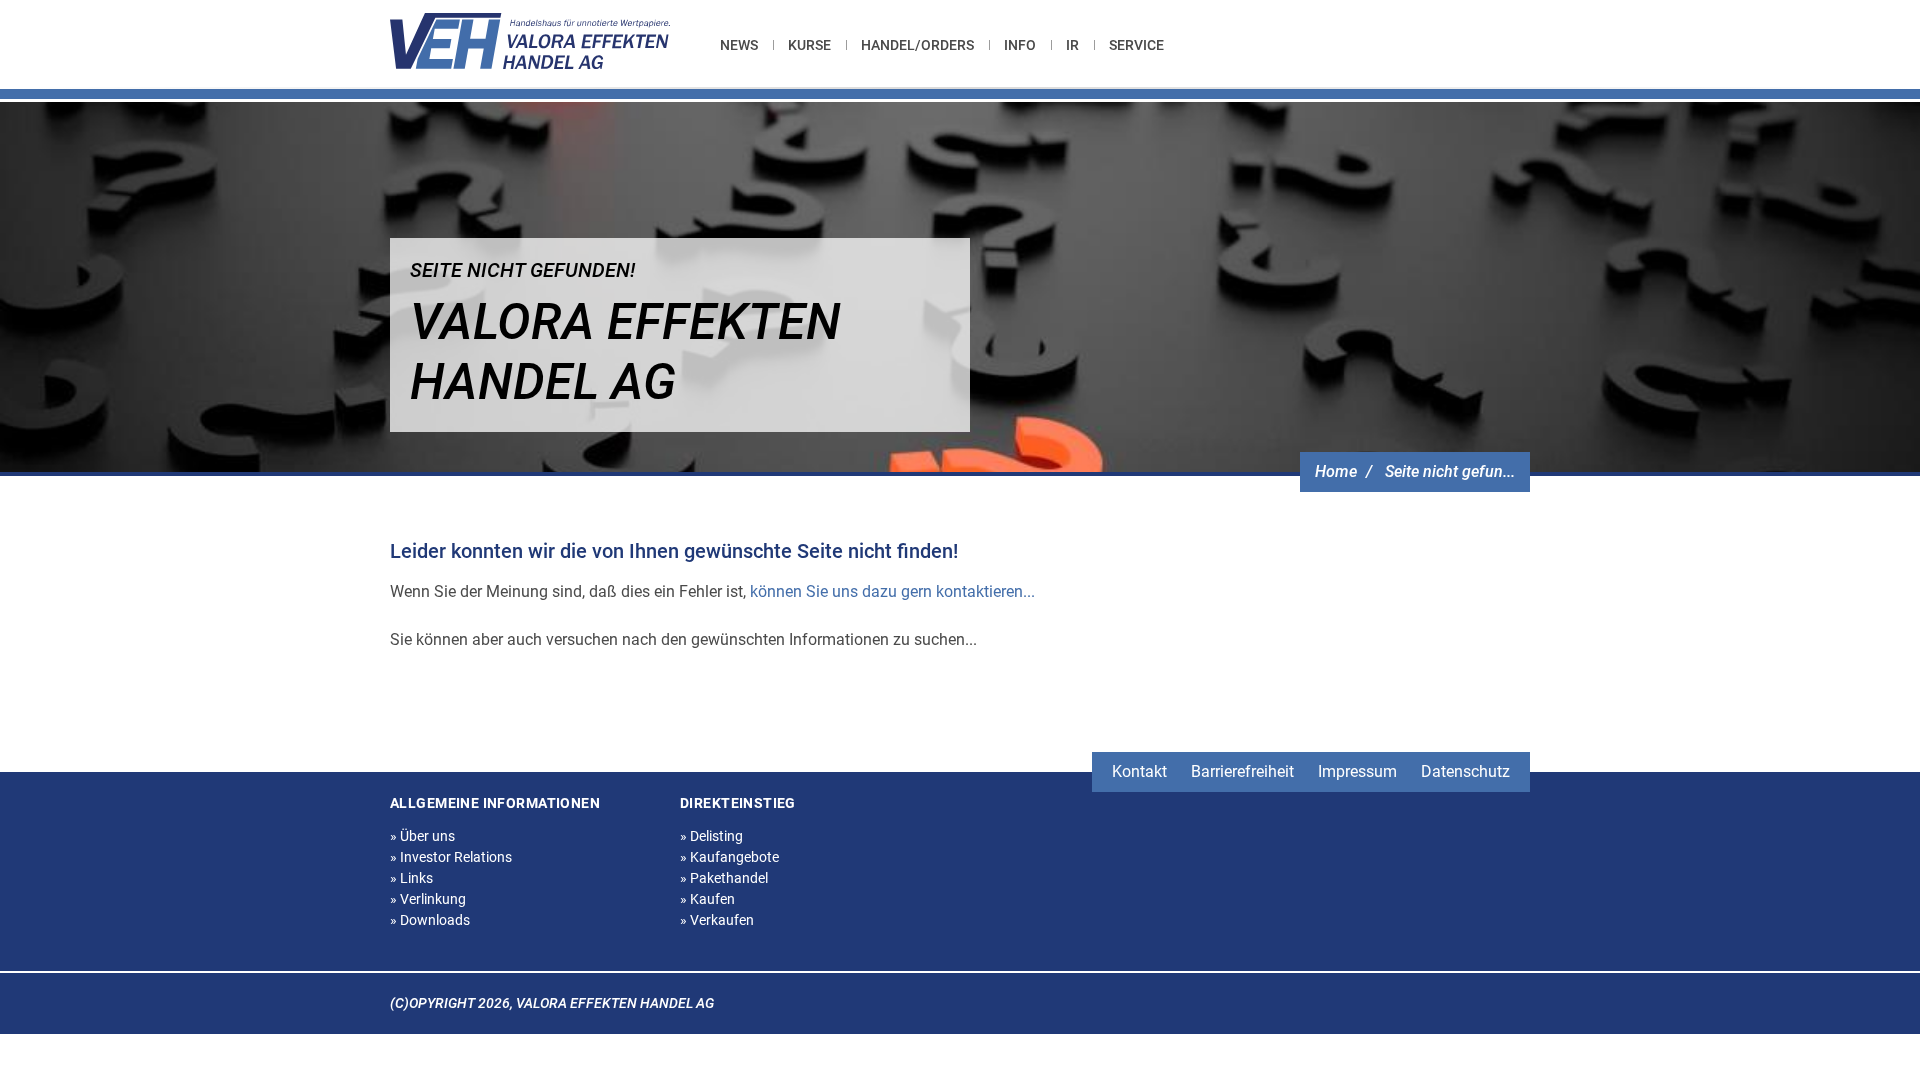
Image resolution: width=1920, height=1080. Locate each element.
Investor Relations (451, 857)
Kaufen (707, 899)
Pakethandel (724, 878)
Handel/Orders (917, 45)
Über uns (422, 836)
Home (1336, 471)
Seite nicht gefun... (1450, 471)
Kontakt (1139, 771)
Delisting (711, 836)
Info (1020, 45)
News (739, 45)
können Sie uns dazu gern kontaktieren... (892, 591)
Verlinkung (428, 899)
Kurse (809, 45)
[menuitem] (746, 45)
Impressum (1357, 771)
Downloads (430, 920)
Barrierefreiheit (1242, 771)
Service (1136, 45)
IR (1072, 45)
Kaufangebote (729, 857)
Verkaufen (717, 920)
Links (411, 878)
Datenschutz (1465, 771)
